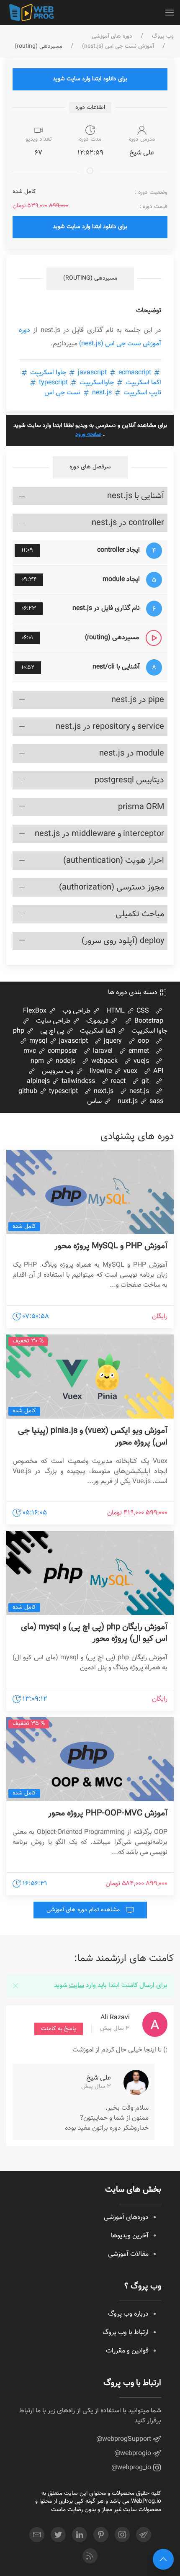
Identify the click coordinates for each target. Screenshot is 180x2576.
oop (143, 1041)
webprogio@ (134, 2454)
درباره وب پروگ (128, 2314)
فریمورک (98, 1021)
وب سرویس (59, 1071)
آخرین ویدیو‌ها (130, 2236)
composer (62, 1051)
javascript (73, 1041)
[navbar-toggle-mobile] (170, 13)
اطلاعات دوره (90, 108)
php (19, 1031)
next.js (103, 1091)
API (157, 1071)
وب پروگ (163, 37)
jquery (112, 1041)
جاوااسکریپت (97, 383)
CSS (142, 1011)
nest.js (102, 393)
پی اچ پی (53, 1031)
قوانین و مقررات (127, 2351)
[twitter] (58, 2535)
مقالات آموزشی (128, 2254)
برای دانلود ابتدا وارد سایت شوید (90, 79)
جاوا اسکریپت (48, 373)
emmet (138, 1051)
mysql (37, 1041)
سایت (77, 1986)
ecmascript (114, 373)
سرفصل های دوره (90, 467)
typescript (53, 383)
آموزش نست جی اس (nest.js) (118, 47)
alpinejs (38, 1081)
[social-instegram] (122, 2535)
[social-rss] (90, 2556)
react (117, 1081)
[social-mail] (37, 2535)
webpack (104, 1061)
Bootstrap (148, 1021)
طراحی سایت (54, 1021)
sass (156, 1102)
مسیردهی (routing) (90, 278)
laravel (102, 1051)
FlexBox (36, 1011)
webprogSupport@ (125, 2439)
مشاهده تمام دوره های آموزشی (84, 1910)
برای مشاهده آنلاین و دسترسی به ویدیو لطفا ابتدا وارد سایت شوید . (90, 430)
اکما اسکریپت (99, 1031)
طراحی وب (77, 1011)
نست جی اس (63, 393)
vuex (130, 1071)
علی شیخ (99, 2078)
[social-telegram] (144, 2535)
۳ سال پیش (115, 2029)
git (144, 1081)
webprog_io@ (132, 2468)
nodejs (65, 1061)
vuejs (140, 1061)
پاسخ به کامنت (59, 2029)
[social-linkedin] (80, 2535)
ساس (95, 1102)
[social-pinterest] (101, 2535)
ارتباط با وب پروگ (126, 2333)
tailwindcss (77, 1081)
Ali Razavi (115, 2018)
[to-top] (163, 2559)
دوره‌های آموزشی (126, 2217)
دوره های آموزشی (112, 37)
